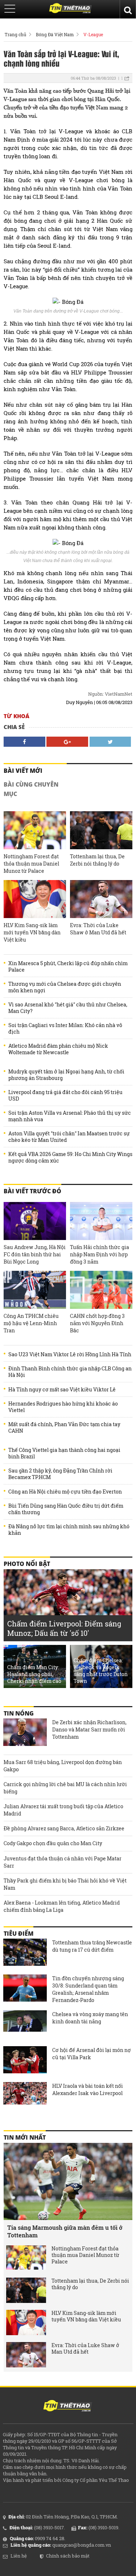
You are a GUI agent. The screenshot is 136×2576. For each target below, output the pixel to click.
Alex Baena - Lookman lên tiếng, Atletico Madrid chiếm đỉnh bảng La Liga (62, 1906)
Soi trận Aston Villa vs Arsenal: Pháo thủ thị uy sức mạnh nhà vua (70, 1116)
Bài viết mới (23, 771)
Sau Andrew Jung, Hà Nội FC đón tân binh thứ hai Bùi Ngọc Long (35, 1254)
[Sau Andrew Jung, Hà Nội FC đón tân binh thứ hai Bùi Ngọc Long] (35, 1221)
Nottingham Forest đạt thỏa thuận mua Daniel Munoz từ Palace (31, 864)
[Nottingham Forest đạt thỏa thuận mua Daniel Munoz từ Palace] (35, 830)
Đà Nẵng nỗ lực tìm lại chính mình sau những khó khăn (69, 1530)
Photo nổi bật (27, 1564)
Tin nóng (19, 1713)
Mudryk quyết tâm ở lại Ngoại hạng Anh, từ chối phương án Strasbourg (66, 1075)
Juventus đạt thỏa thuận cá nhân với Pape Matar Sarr (63, 1862)
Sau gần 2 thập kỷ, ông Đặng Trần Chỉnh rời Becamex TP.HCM (60, 1474)
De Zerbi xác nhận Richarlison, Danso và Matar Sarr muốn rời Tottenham (89, 1729)
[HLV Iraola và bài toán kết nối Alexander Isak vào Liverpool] (25, 2097)
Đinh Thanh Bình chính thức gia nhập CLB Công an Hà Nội (70, 1372)
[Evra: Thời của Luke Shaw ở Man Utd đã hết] (101, 899)
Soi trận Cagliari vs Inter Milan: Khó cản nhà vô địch (65, 1029)
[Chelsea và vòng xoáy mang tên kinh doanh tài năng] (25, 2025)
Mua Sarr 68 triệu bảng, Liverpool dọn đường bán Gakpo (63, 1766)
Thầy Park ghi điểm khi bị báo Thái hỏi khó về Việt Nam (65, 1884)
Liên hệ (19, 2556)
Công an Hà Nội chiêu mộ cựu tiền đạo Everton (65, 1492)
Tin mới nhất (25, 2137)
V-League (93, 34)
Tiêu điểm (18, 1934)
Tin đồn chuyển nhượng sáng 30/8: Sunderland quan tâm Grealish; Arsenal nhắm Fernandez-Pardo (88, 1989)
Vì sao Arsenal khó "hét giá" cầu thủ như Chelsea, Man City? (68, 1008)
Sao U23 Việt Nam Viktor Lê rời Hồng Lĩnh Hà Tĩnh (70, 1354)
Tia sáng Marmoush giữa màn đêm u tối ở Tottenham (65, 2231)
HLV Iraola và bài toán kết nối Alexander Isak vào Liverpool (88, 2089)
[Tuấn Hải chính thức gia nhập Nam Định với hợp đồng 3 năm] (101, 1221)
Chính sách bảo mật (68, 2556)
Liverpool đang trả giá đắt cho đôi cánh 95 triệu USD (65, 1096)
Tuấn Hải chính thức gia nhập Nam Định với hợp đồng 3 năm (100, 1254)
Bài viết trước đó (32, 1191)
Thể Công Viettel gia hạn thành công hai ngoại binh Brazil (64, 1453)
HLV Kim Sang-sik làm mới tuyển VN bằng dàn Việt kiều (32, 932)
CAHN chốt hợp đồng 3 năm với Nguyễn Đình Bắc (97, 1323)
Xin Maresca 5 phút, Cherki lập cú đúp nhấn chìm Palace (68, 967)
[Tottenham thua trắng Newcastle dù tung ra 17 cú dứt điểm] (25, 1953)
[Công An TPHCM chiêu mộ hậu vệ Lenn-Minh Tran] (35, 1290)
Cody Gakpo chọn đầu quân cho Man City (53, 1843)
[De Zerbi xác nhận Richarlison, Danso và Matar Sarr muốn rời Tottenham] (25, 1733)
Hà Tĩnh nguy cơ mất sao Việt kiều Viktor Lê (62, 1390)
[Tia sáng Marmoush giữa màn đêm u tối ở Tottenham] (68, 2181)
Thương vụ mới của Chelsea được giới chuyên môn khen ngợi (65, 987)
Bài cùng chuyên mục (31, 789)
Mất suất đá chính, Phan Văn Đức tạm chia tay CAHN (64, 1428)
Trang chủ (15, 34)
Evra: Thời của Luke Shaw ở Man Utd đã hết (98, 929)
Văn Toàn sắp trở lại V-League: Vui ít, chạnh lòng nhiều (61, 58)
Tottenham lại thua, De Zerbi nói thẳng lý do (97, 860)
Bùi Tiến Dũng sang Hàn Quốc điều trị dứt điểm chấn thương (66, 1509)
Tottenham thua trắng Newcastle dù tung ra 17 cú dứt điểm (92, 1946)
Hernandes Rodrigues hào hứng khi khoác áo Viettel (63, 1407)
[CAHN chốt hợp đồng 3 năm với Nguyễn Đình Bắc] (101, 1290)
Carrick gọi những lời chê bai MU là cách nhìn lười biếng (65, 1788)
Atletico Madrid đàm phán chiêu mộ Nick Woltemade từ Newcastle (58, 1049)
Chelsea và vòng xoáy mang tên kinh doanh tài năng (90, 2018)
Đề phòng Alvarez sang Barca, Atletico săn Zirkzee (64, 1828)
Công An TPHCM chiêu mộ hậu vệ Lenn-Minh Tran (31, 1323)
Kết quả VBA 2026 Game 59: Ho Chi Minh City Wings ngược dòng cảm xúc (70, 1157)
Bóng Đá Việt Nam (55, 34)
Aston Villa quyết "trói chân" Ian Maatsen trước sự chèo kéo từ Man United (69, 1137)
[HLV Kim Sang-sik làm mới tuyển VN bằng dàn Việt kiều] (35, 899)
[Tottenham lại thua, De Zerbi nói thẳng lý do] (101, 830)
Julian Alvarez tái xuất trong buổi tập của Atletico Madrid (63, 1810)
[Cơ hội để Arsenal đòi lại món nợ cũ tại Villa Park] (25, 2061)
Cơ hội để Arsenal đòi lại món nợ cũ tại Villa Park (92, 2054)
